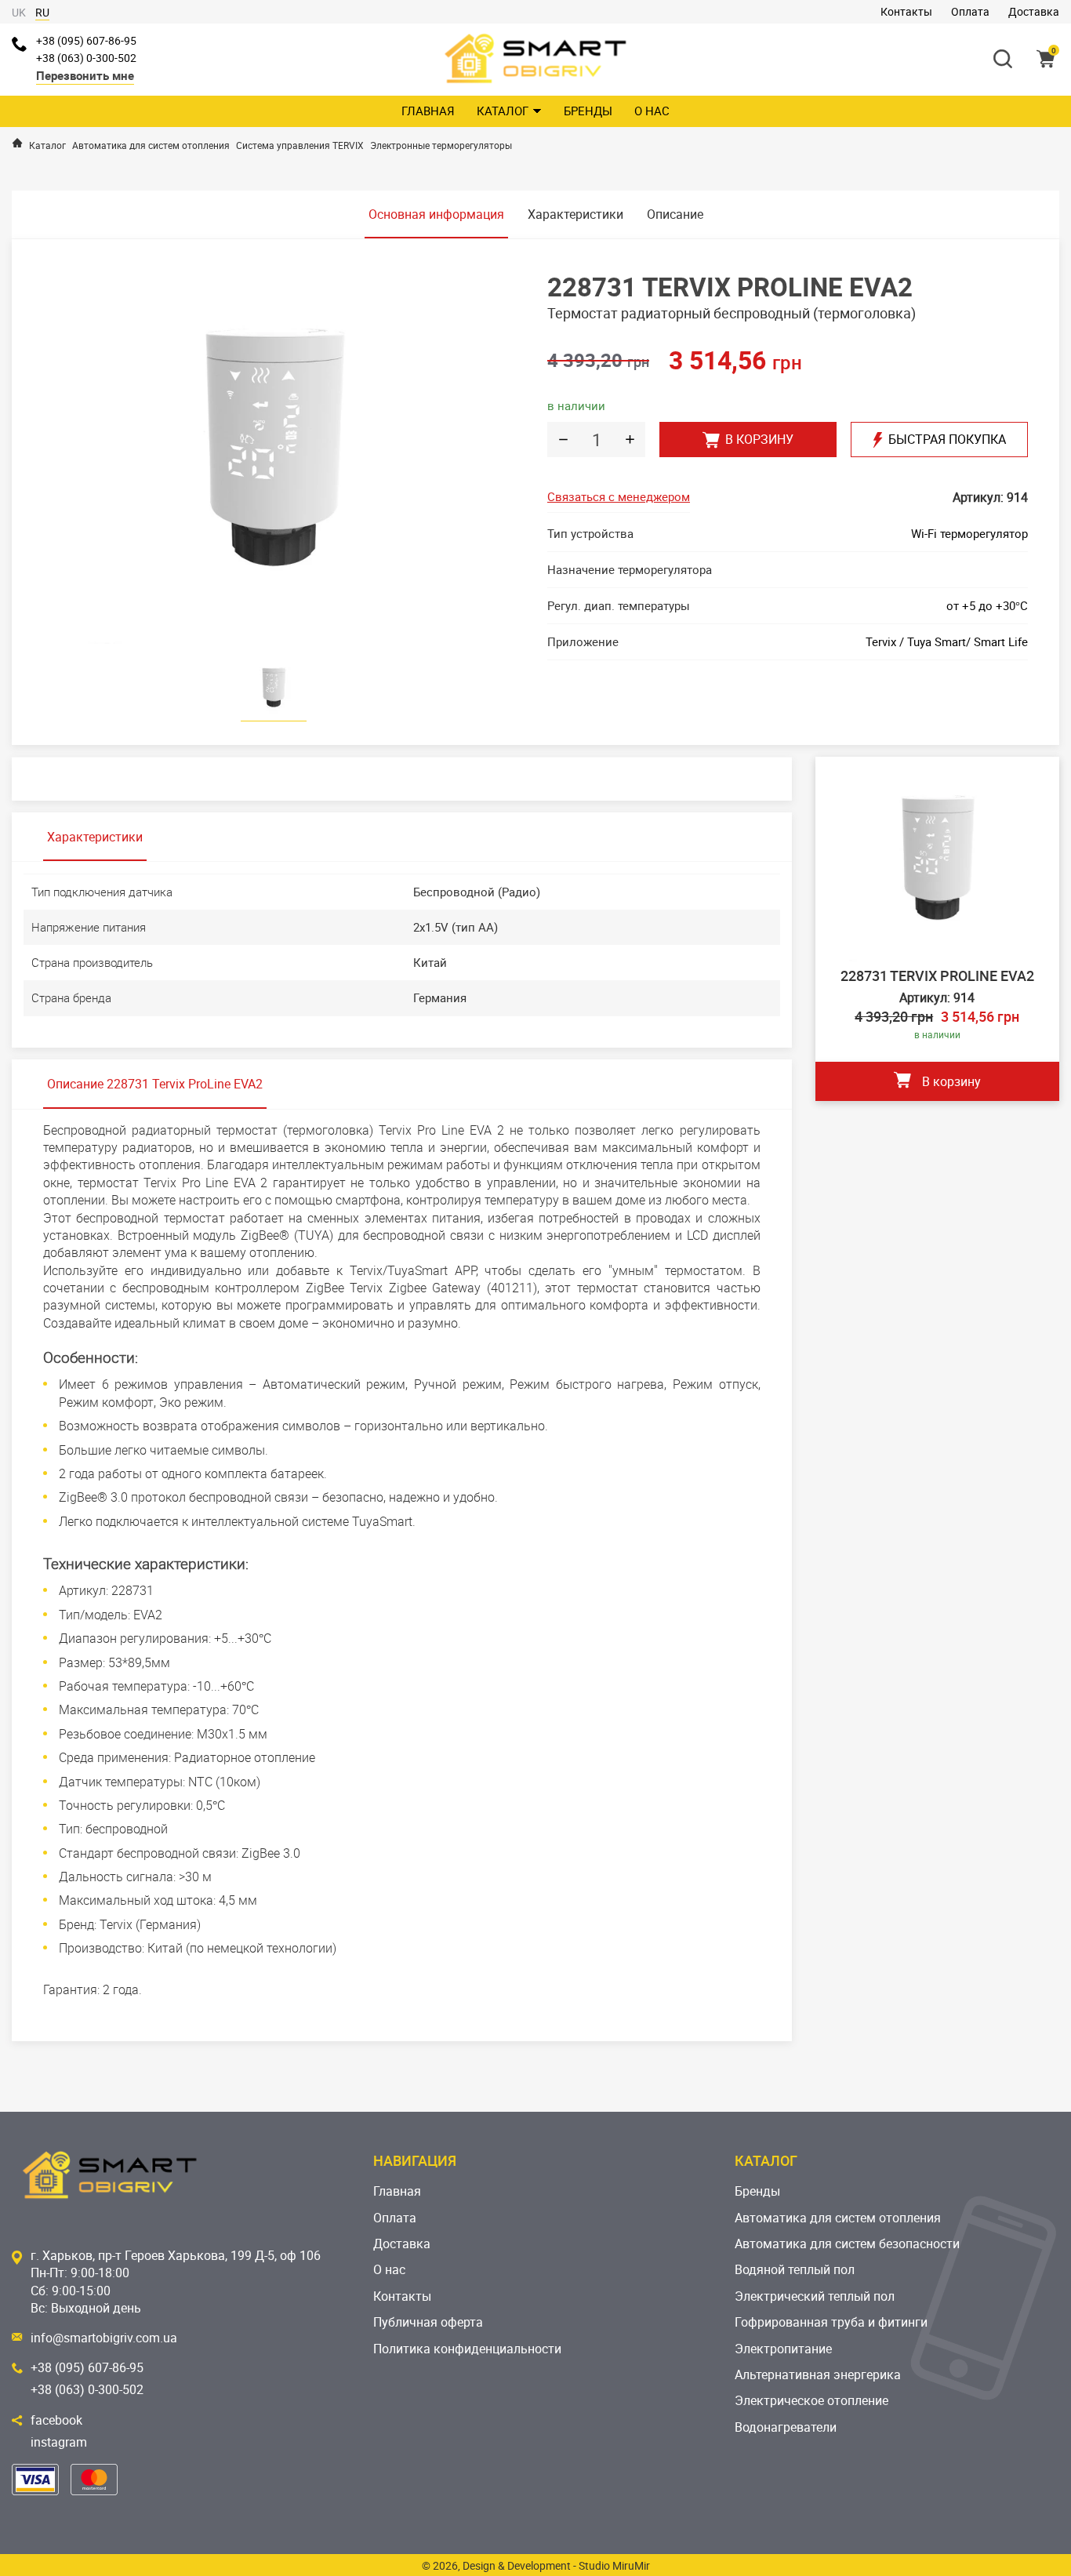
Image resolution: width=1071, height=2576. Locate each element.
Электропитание (783, 2349)
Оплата (970, 11)
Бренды (588, 111)
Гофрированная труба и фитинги (831, 2322)
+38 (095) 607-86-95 (86, 40)
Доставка (1034, 11)
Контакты (906, 11)
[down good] (563, 440)
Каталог (503, 111)
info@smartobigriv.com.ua (104, 2338)
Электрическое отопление (811, 2400)
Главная (428, 111)
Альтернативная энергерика (818, 2374)
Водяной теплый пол (795, 2269)
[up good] (630, 440)
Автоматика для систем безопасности (847, 2244)
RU (42, 12)
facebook (56, 2420)
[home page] (17, 143)
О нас (652, 111)
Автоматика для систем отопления (838, 2218)
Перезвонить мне (85, 75)
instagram (59, 2442)
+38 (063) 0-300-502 (86, 58)
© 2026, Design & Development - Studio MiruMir (536, 2565)
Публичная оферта (428, 2322)
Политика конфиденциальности (467, 2349)
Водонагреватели (786, 2427)
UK (19, 12)
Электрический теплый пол (815, 2296)
